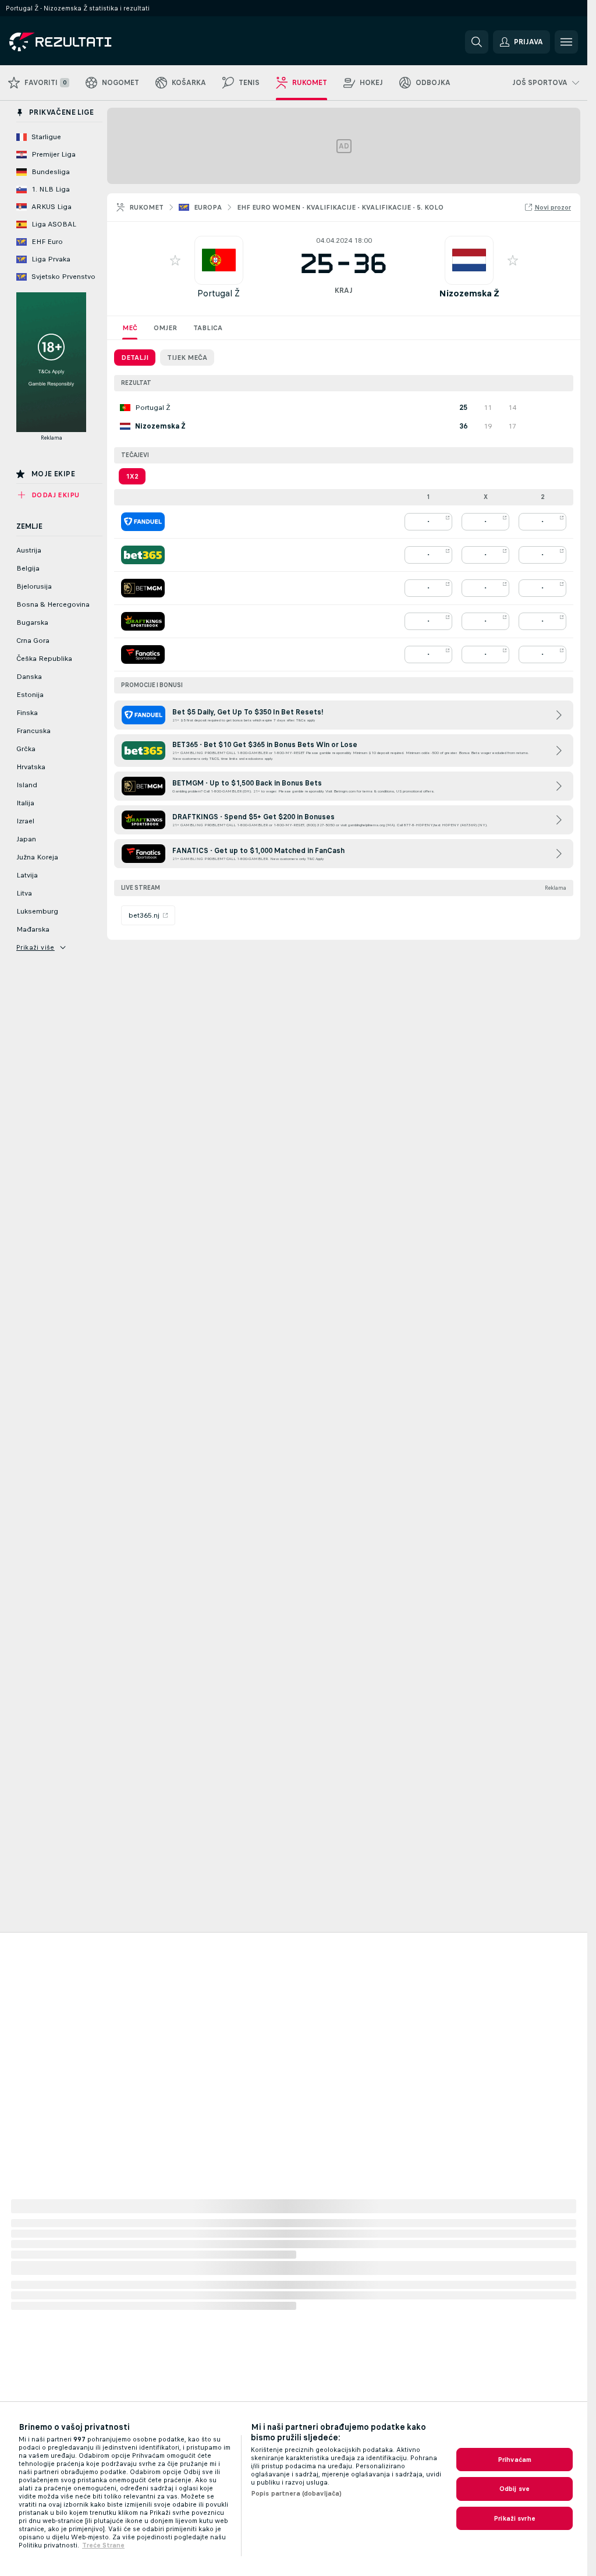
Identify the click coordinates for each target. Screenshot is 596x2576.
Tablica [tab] (208, 328)
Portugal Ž (219, 293)
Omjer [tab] (165, 328)
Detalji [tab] (135, 358)
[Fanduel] (143, 522)
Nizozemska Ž (469, 293)
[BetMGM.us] (143, 588)
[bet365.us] (143, 555)
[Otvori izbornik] (566, 42)
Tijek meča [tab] (187, 358)
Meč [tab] (130, 328)
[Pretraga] (477, 42)
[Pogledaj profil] (219, 260)
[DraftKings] (143, 621)
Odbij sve (515, 2489)
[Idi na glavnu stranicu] (89, 42)
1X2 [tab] (132, 476)
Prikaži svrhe (515, 2518)
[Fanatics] (143, 654)
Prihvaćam (515, 2460)
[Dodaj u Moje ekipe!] (175, 260)
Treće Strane (103, 2545)
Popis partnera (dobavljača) (296, 2493)
